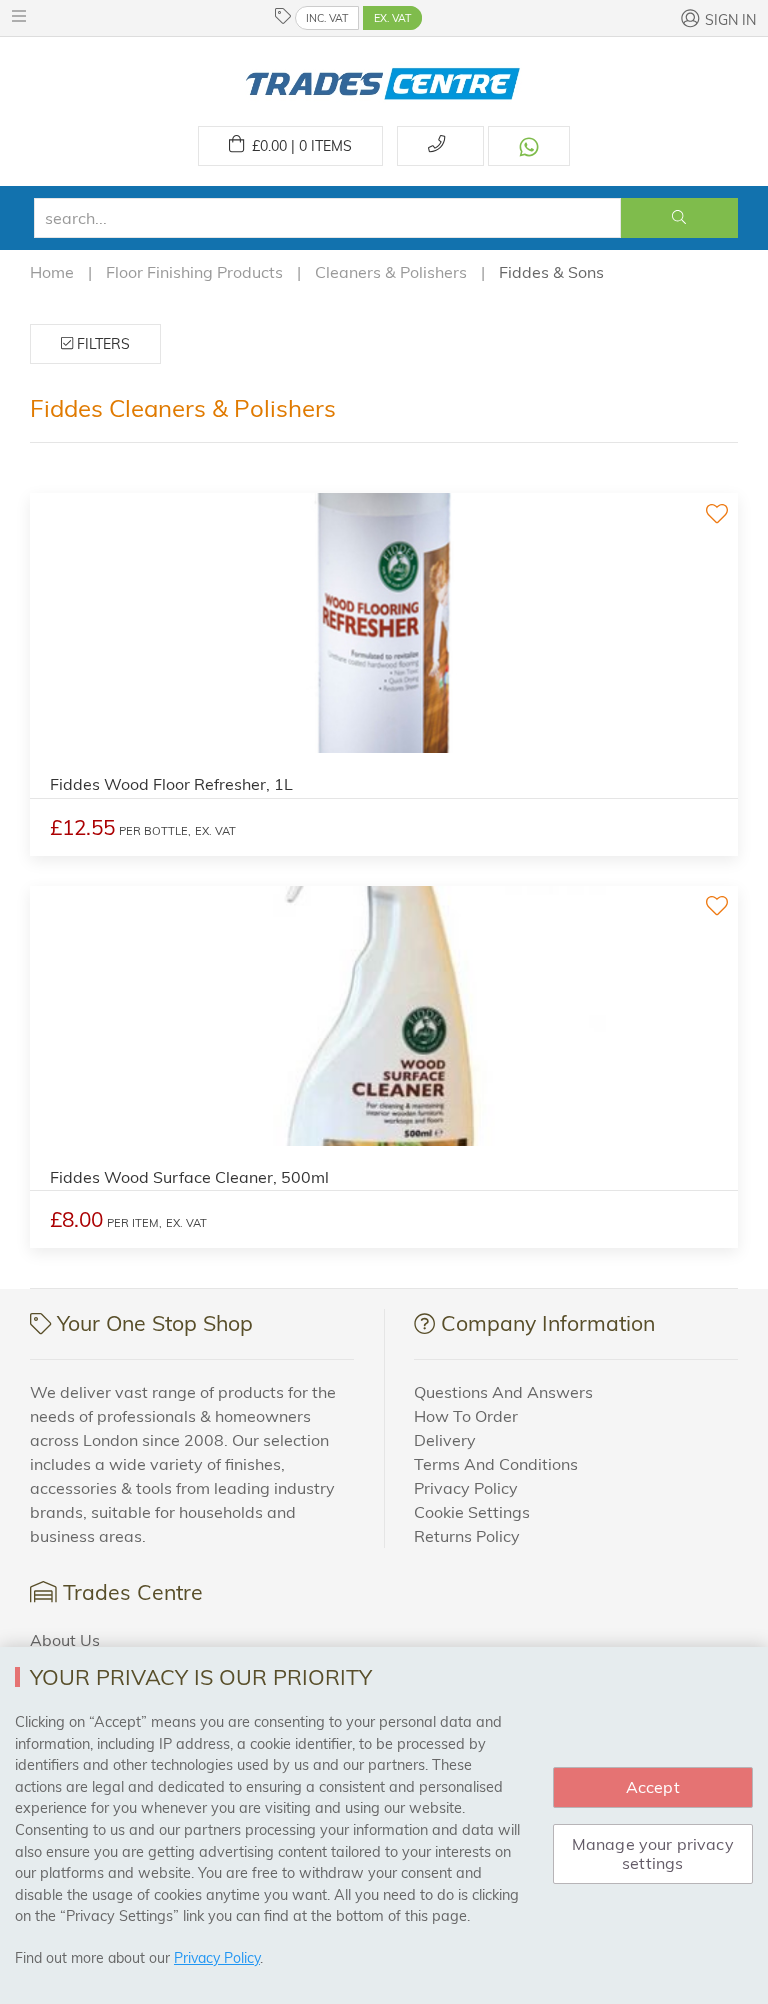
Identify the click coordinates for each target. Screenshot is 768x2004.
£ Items (298, 146)
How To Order (466, 1416)
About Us (65, 1640)
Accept (653, 1787)
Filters (101, 344)
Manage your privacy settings (653, 1853)
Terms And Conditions (496, 1464)
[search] (327, 218)
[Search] (679, 218)
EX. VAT (392, 18)
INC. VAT (327, 18)
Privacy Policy (466, 1488)
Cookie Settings (472, 1512)
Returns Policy (467, 1536)
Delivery (445, 1440)
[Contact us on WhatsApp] (529, 146)
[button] (24, 16)
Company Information (548, 1323)
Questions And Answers (503, 1392)
